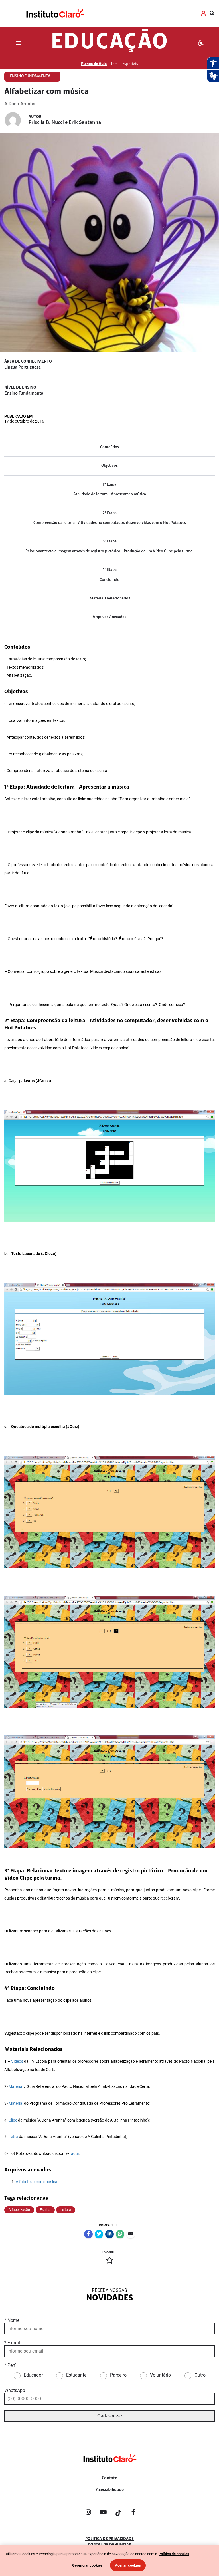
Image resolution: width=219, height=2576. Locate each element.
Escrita (45, 2210)
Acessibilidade (110, 2490)
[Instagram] (88, 2513)
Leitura (66, 2210)
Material (16, 2087)
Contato (110, 2478)
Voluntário (160, 2375)
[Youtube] (103, 2513)
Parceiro (118, 2375)
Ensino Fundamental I (26, 393)
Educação (110, 43)
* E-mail (12, 2343)
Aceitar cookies (128, 2565)
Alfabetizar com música (36, 2182)
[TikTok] (118, 2513)
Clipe (13, 2120)
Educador (33, 2375)
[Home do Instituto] (55, 13)
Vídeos (17, 2061)
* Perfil (11, 2365)
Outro (200, 2375)
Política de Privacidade (109, 2539)
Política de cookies (174, 2554)
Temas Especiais (124, 64)
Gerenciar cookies (87, 2565)
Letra (13, 2137)
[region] (109, 2561)
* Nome (12, 2320)
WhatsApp (15, 2390)
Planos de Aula (94, 64)
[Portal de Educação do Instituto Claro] (109, 2467)
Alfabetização (19, 2210)
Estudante (76, 2375)
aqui (75, 2154)
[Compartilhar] (88, 2234)
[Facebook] (133, 2513)
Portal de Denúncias (110, 2545)
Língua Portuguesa (23, 367)
